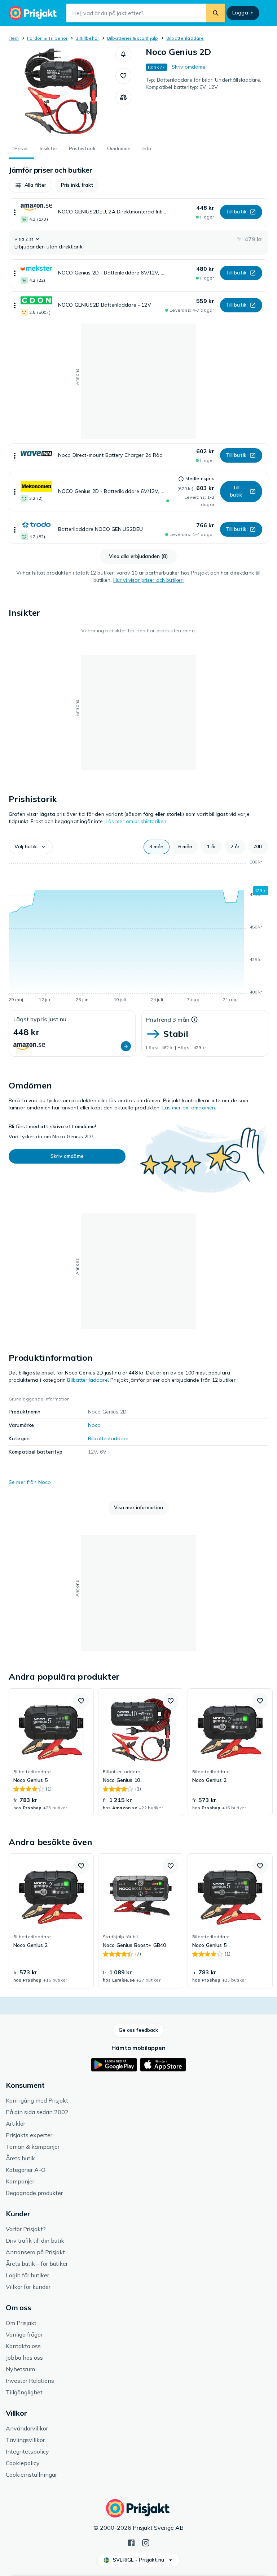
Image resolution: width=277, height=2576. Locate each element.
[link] (51, 1752)
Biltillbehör (87, 38)
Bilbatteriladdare (185, 38)
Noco (94, 1425)
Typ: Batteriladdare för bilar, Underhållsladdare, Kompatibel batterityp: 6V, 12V (203, 83)
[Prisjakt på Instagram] (146, 2542)
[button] (123, 54)
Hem (14, 38)
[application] (138, 932)
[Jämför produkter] (123, 98)
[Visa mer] (15, 212)
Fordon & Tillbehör (47, 38)
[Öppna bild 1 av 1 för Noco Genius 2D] (62, 91)
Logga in (243, 13)
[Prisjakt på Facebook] (131, 2542)
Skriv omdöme (189, 67)
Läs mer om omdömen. (189, 1108)
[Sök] (216, 13)
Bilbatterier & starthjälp (133, 38)
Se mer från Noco (30, 1482)
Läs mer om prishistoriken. (137, 821)
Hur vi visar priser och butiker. (148, 580)
